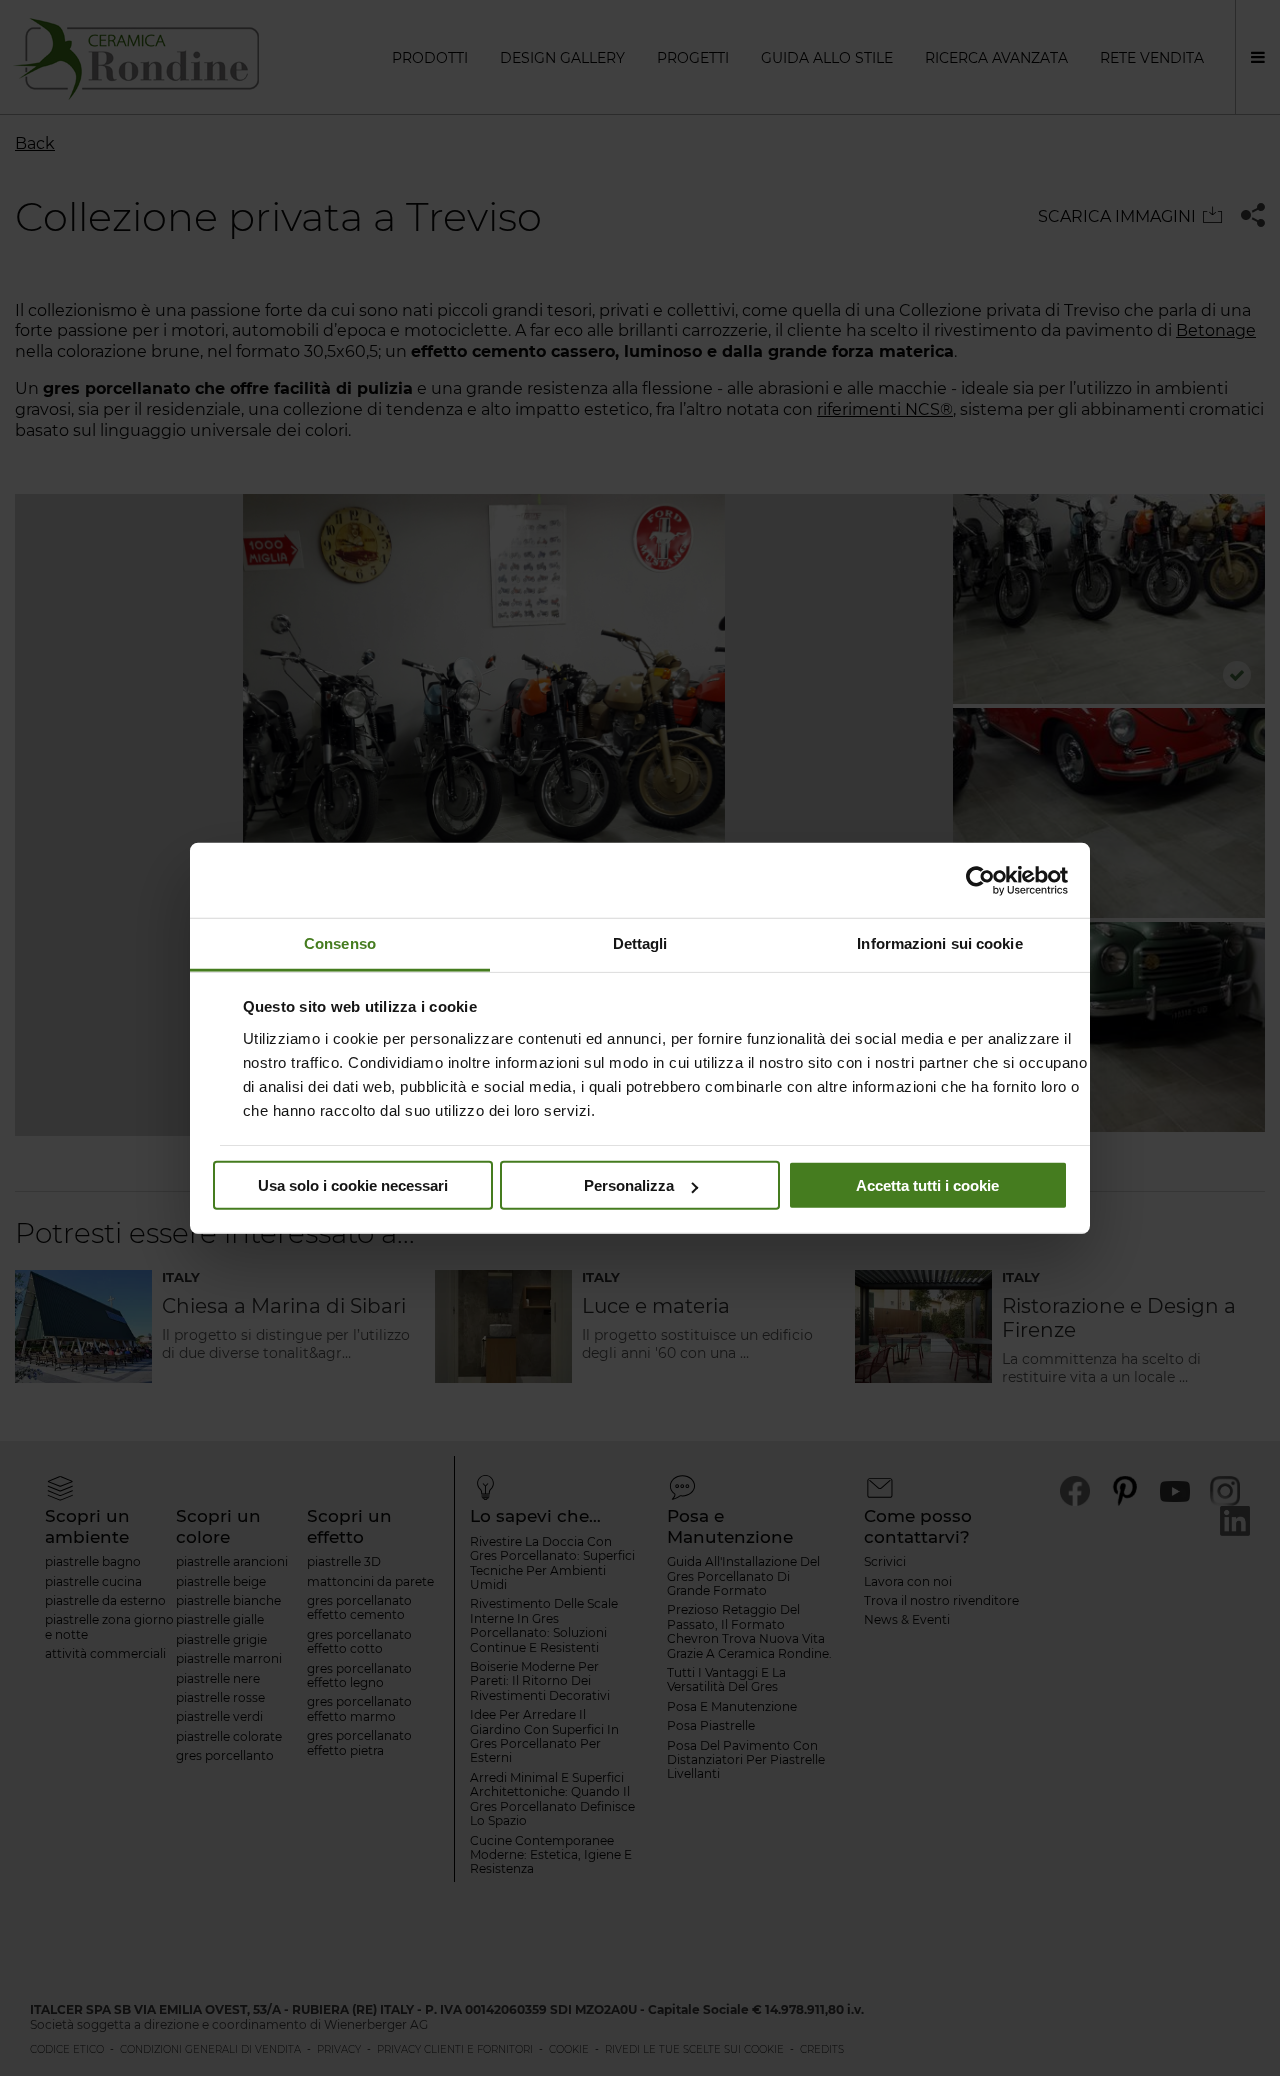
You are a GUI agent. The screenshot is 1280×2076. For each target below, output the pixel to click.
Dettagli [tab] (640, 943)
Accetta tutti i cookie (927, 1185)
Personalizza (629, 1185)
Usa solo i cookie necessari (353, 1185)
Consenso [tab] (340, 943)
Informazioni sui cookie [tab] (939, 943)
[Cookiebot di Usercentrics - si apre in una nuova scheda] (980, 880)
